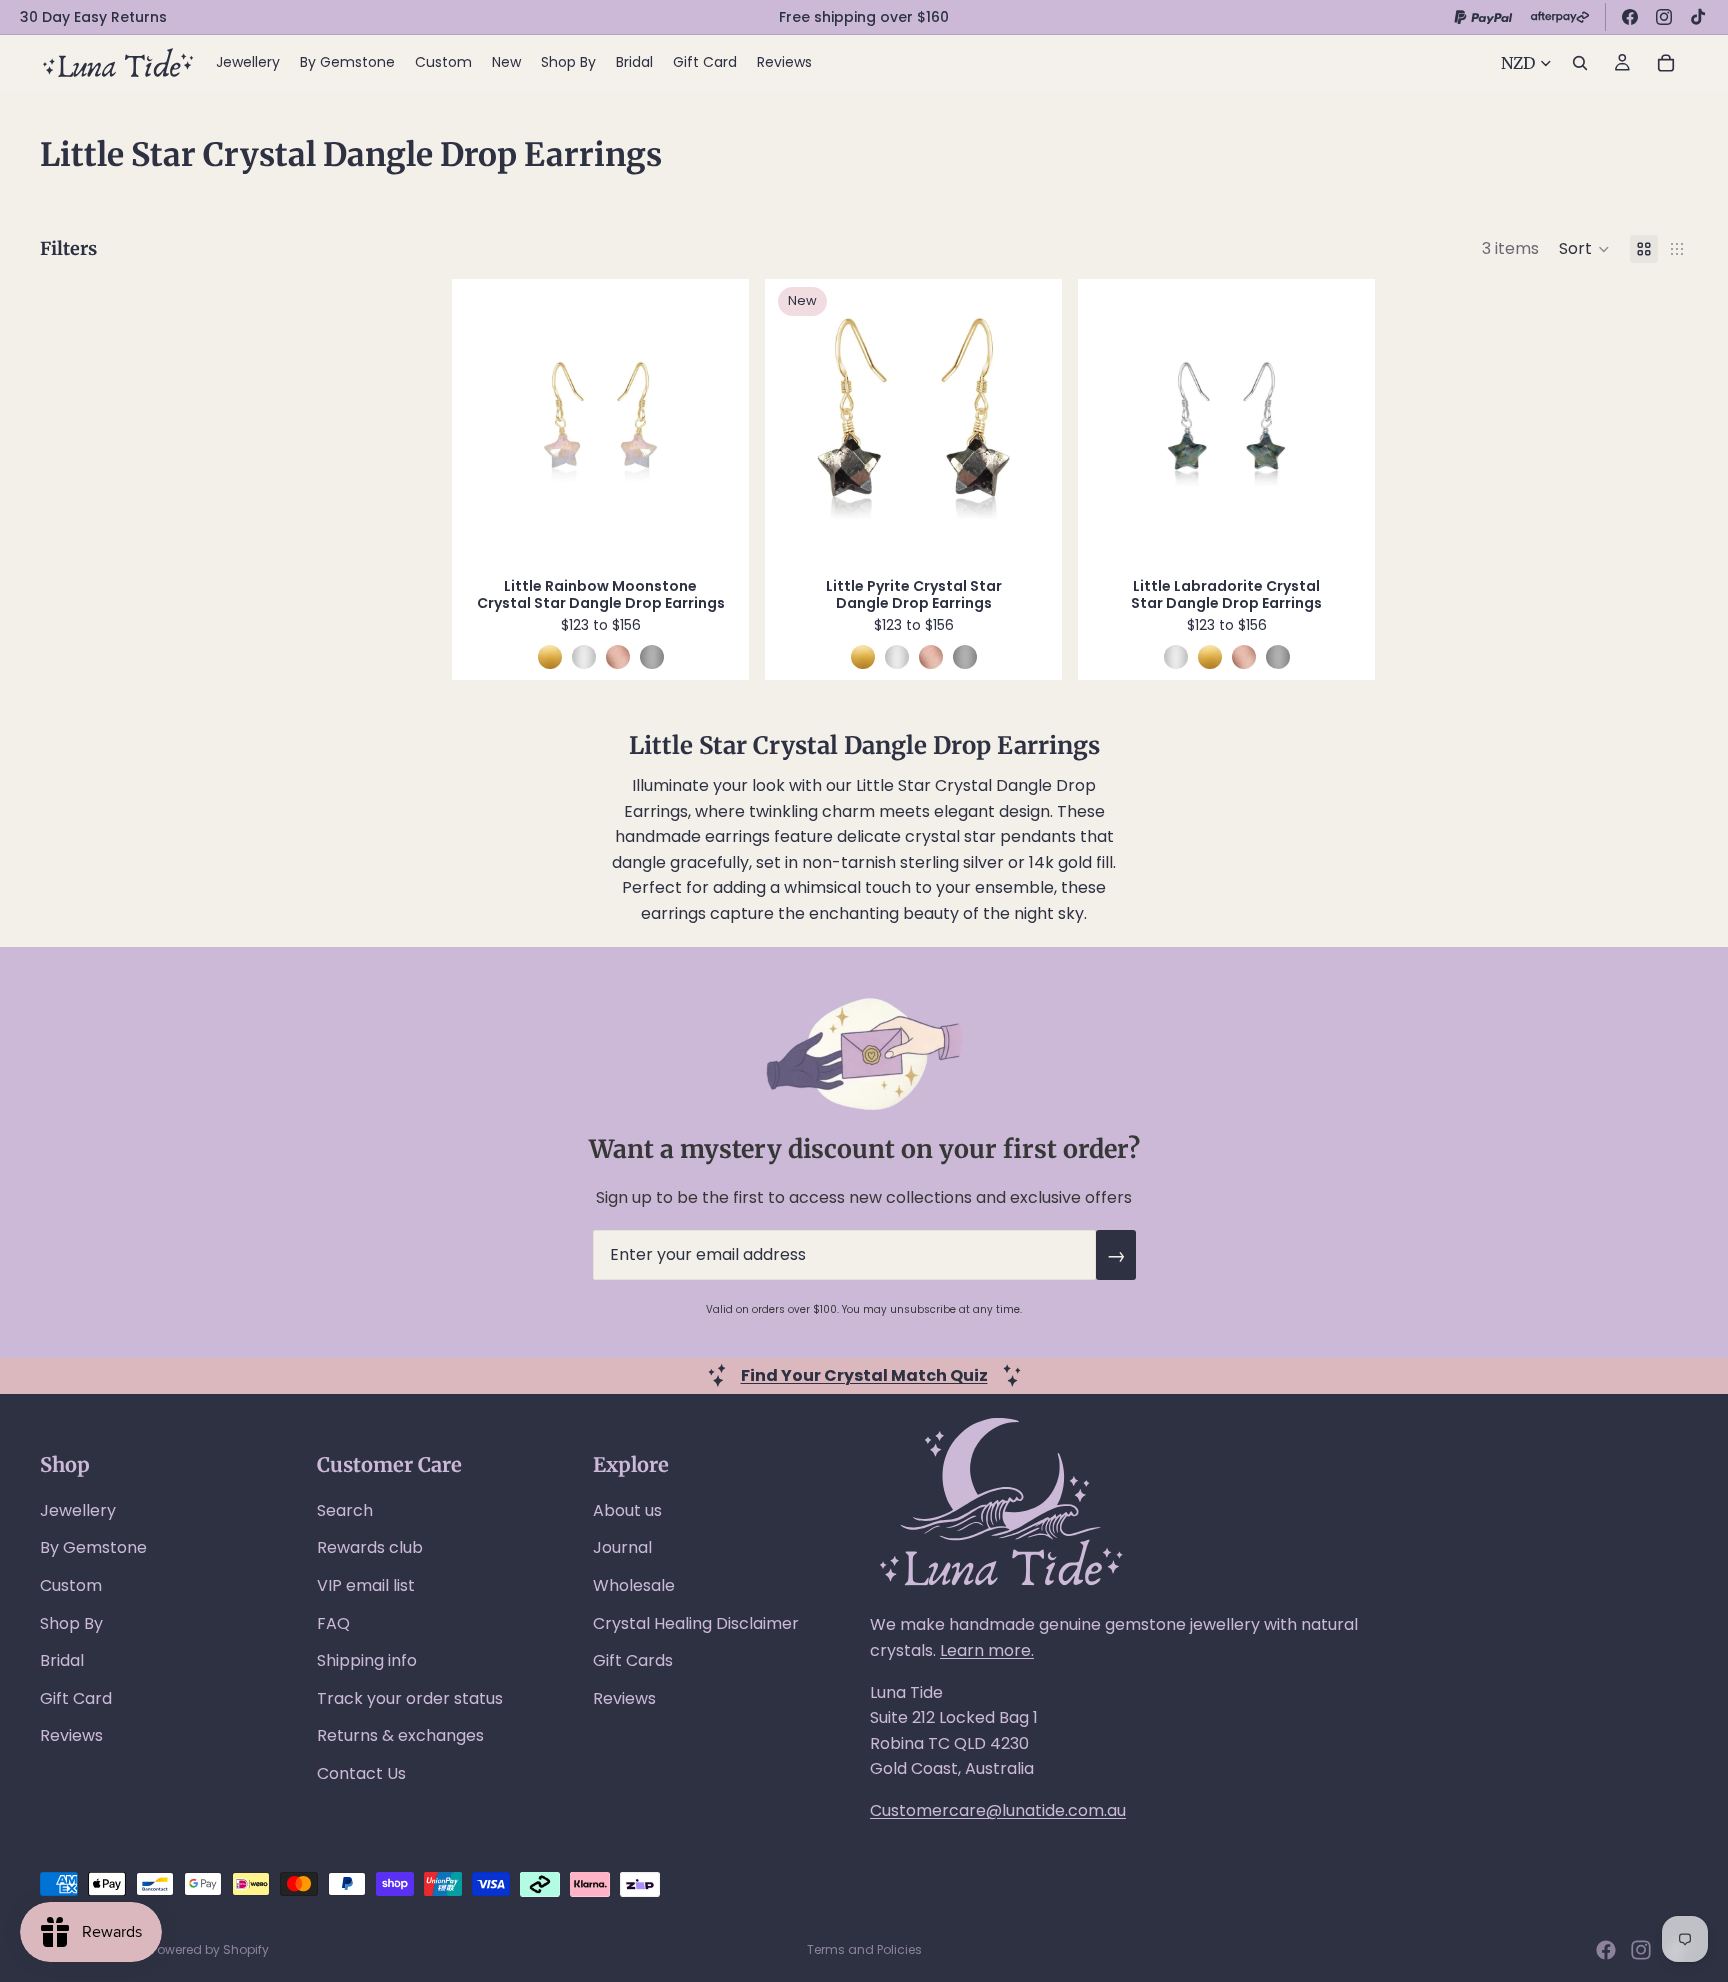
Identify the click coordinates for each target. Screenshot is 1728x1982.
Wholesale (634, 1585)
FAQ (333, 1623)
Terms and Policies (864, 1949)
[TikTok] (1698, 17)
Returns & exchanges (400, 1735)
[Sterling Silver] (584, 657)
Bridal (62, 1660)
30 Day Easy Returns (93, 17)
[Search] (1580, 63)
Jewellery (78, 1510)
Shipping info (367, 1660)
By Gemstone (93, 1547)
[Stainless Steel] (652, 657)
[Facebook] (1630, 17)
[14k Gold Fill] (550, 657)
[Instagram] (1664, 17)
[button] (1584, 249)
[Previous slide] (487, 423)
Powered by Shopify (210, 1949)
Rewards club (370, 1547)
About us (627, 1510)
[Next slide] (714, 423)
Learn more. (987, 1650)
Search (345, 1510)
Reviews (71, 1735)
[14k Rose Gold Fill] (618, 657)
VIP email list (366, 1585)
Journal (622, 1547)
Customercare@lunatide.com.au (998, 1810)
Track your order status (410, 1698)
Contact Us (361, 1773)
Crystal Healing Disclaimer (696, 1623)
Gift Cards (633, 1660)
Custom (71, 1585)
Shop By (71, 1623)
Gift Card (76, 1698)
